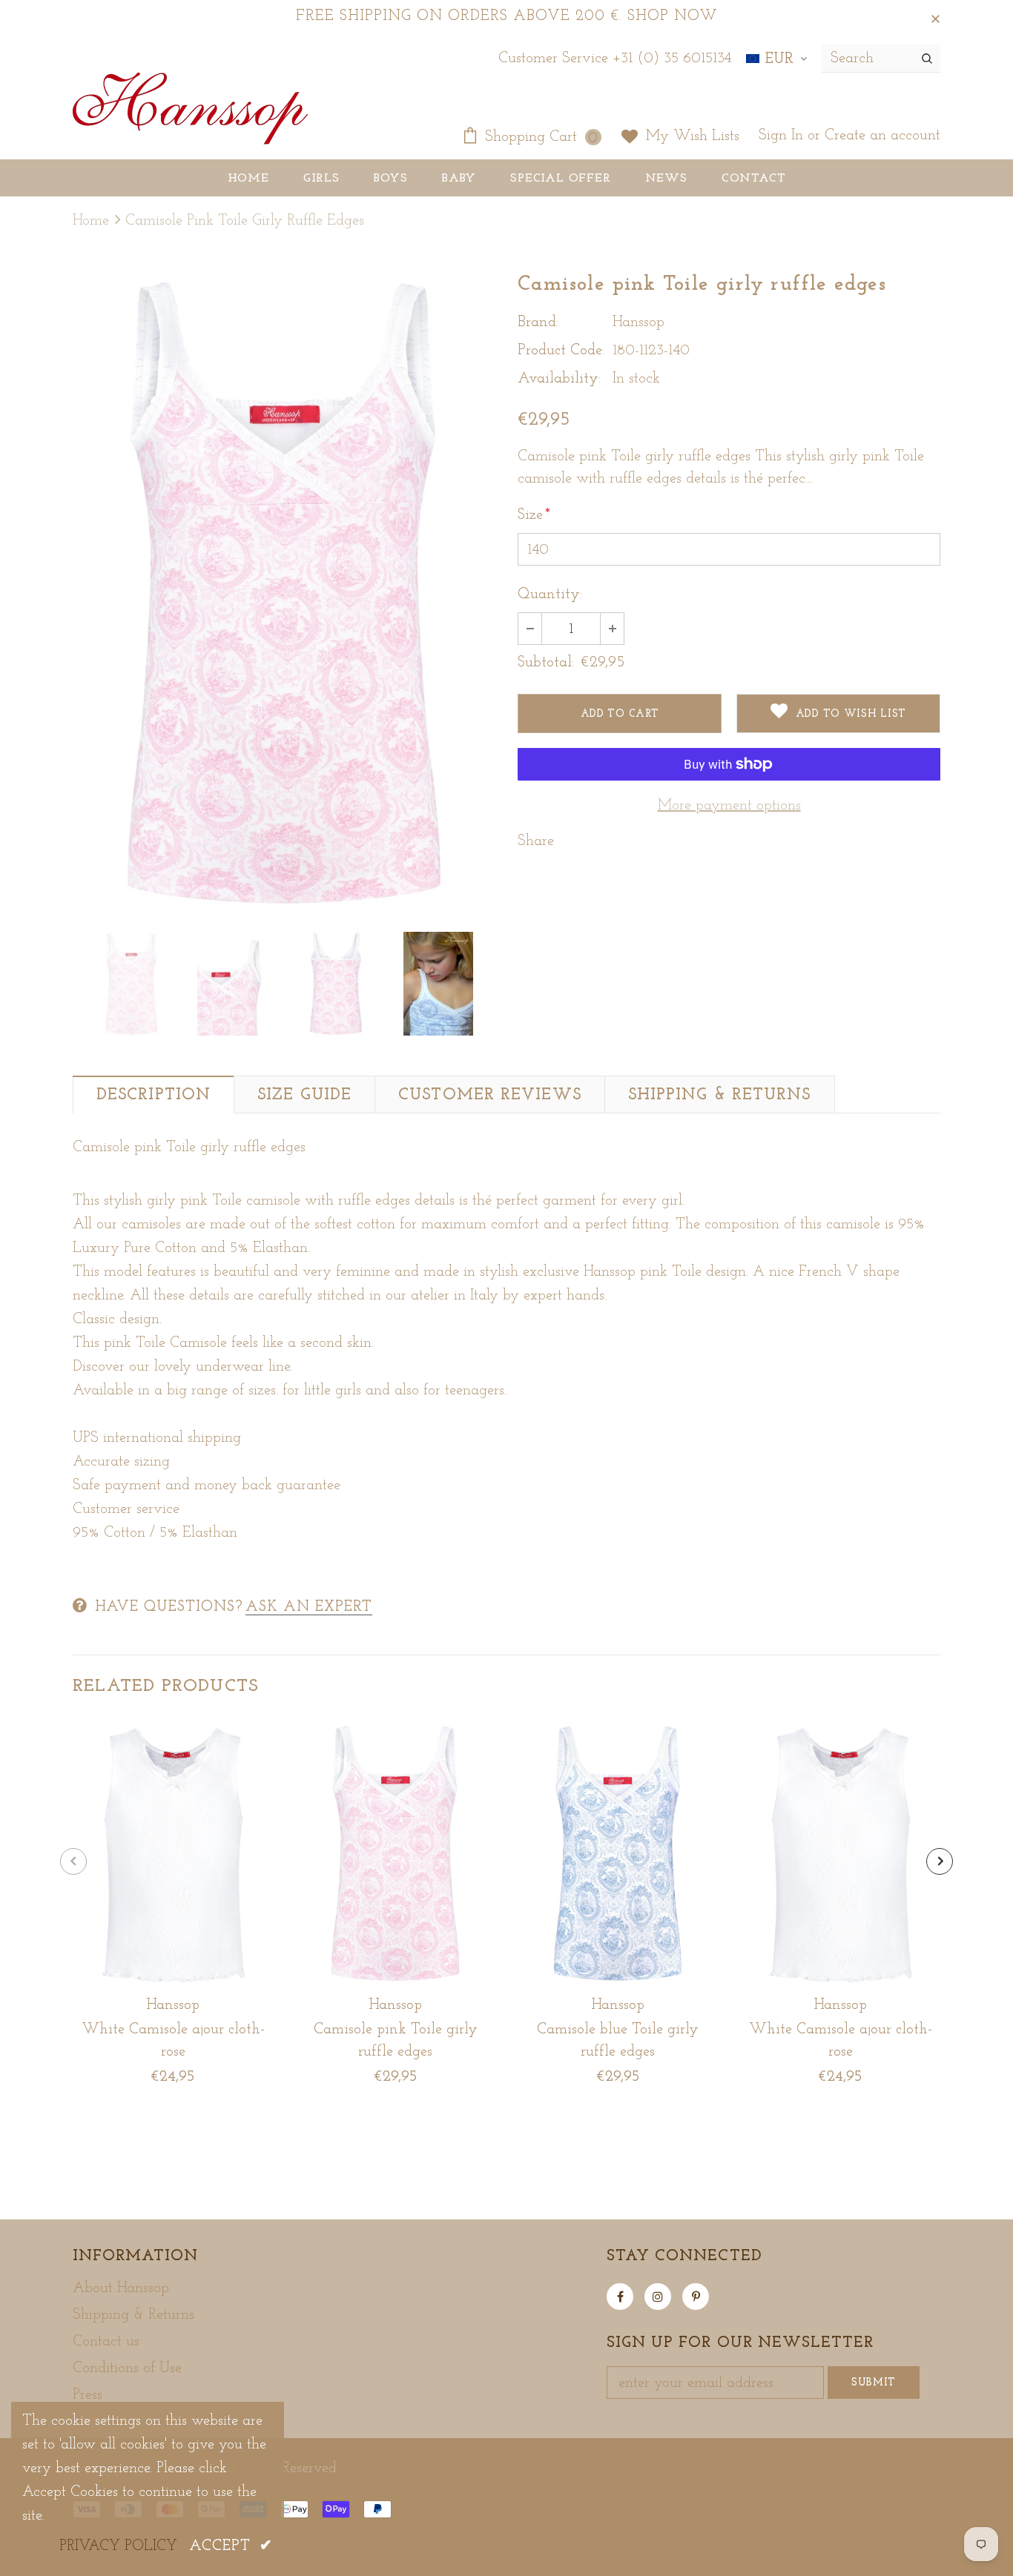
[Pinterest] (696, 2297)
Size (534, 515)
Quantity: (550, 595)
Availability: (559, 379)
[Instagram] (658, 2297)
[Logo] (190, 110)
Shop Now (673, 16)
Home (91, 221)
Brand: (538, 322)
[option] (284, 593)
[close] (935, 16)
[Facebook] (620, 2297)
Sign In (783, 136)
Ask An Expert (309, 1607)
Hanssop (639, 322)
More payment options (729, 806)
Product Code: (561, 351)
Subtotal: (546, 663)
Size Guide (304, 1095)
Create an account (882, 136)
